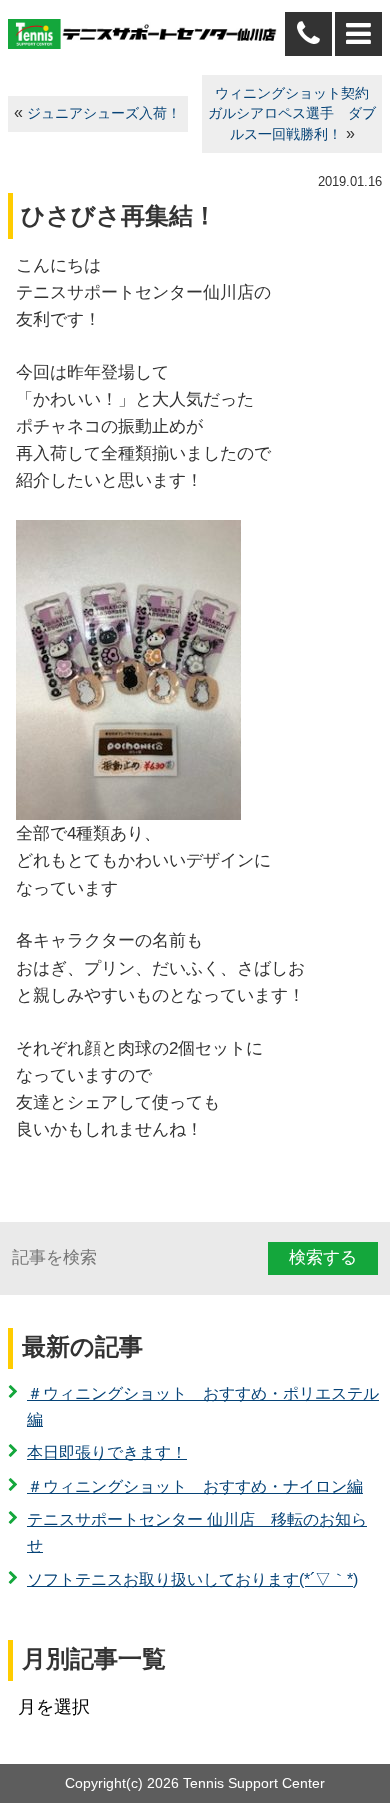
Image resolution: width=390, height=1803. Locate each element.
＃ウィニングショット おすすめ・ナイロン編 (195, 1486)
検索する (323, 1257)
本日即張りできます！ (107, 1452)
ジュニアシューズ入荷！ (104, 113)
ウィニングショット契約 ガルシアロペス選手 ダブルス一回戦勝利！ (295, 114)
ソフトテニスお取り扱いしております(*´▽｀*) (192, 1579)
